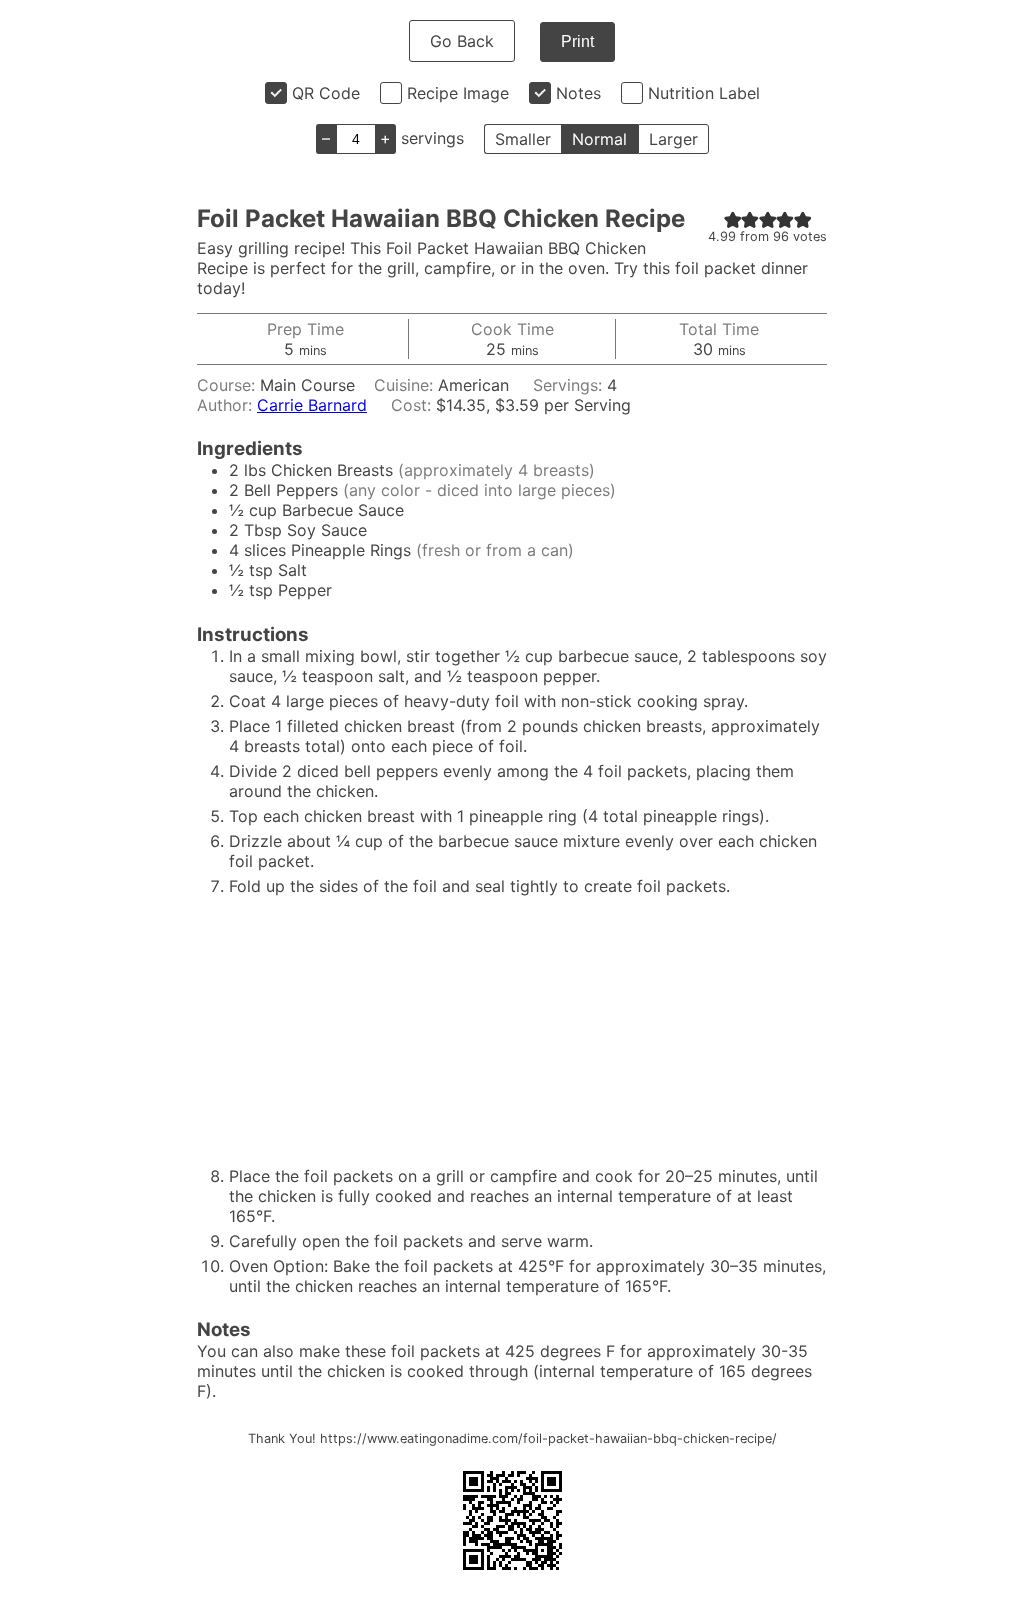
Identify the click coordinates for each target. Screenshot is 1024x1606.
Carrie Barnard (312, 405)
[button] (733, 219)
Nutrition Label (704, 93)
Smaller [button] (523, 139)
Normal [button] (599, 139)
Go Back (462, 41)
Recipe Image (458, 93)
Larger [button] (673, 139)
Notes (578, 93)
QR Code (326, 93)
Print (577, 41)
